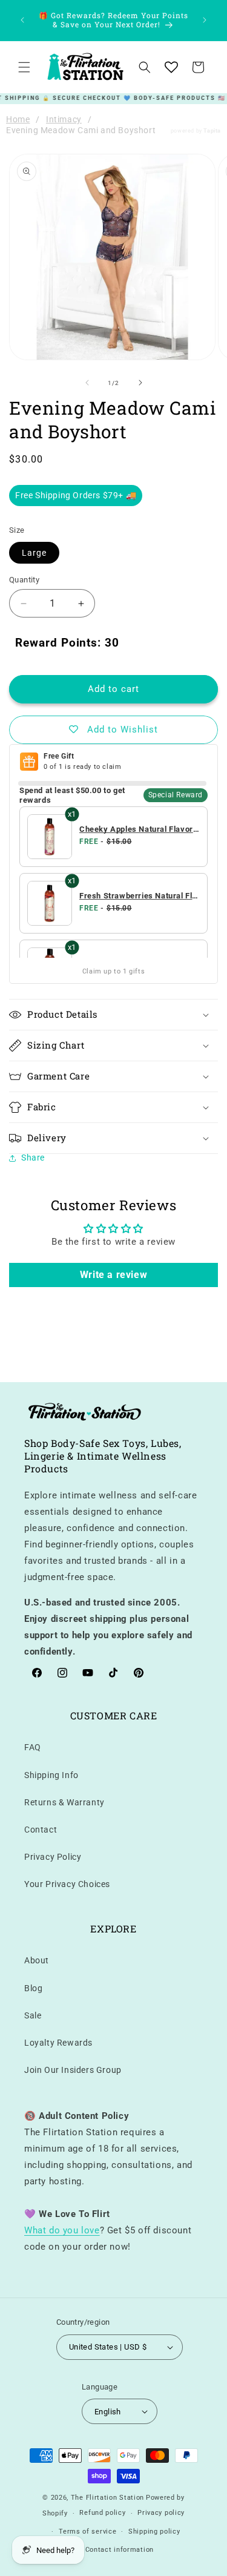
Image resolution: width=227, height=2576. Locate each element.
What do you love (62, 2230)
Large (34, 553)
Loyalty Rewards (58, 2043)
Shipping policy (154, 2532)
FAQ (33, 1747)
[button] (24, 67)
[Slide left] (87, 383)
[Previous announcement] (22, 20)
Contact (41, 1830)
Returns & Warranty (64, 1802)
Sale (33, 2015)
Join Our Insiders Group (73, 2070)
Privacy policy (161, 2513)
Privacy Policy (53, 1857)
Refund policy (102, 2513)
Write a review (113, 1275)
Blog (33, 1988)
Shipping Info (51, 1775)
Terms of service (87, 2532)
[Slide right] (140, 383)
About (37, 1960)
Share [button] (33, 1158)
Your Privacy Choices (67, 1884)
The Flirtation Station (107, 2498)
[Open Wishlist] (171, 67)
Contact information (120, 2550)
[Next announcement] (205, 20)
